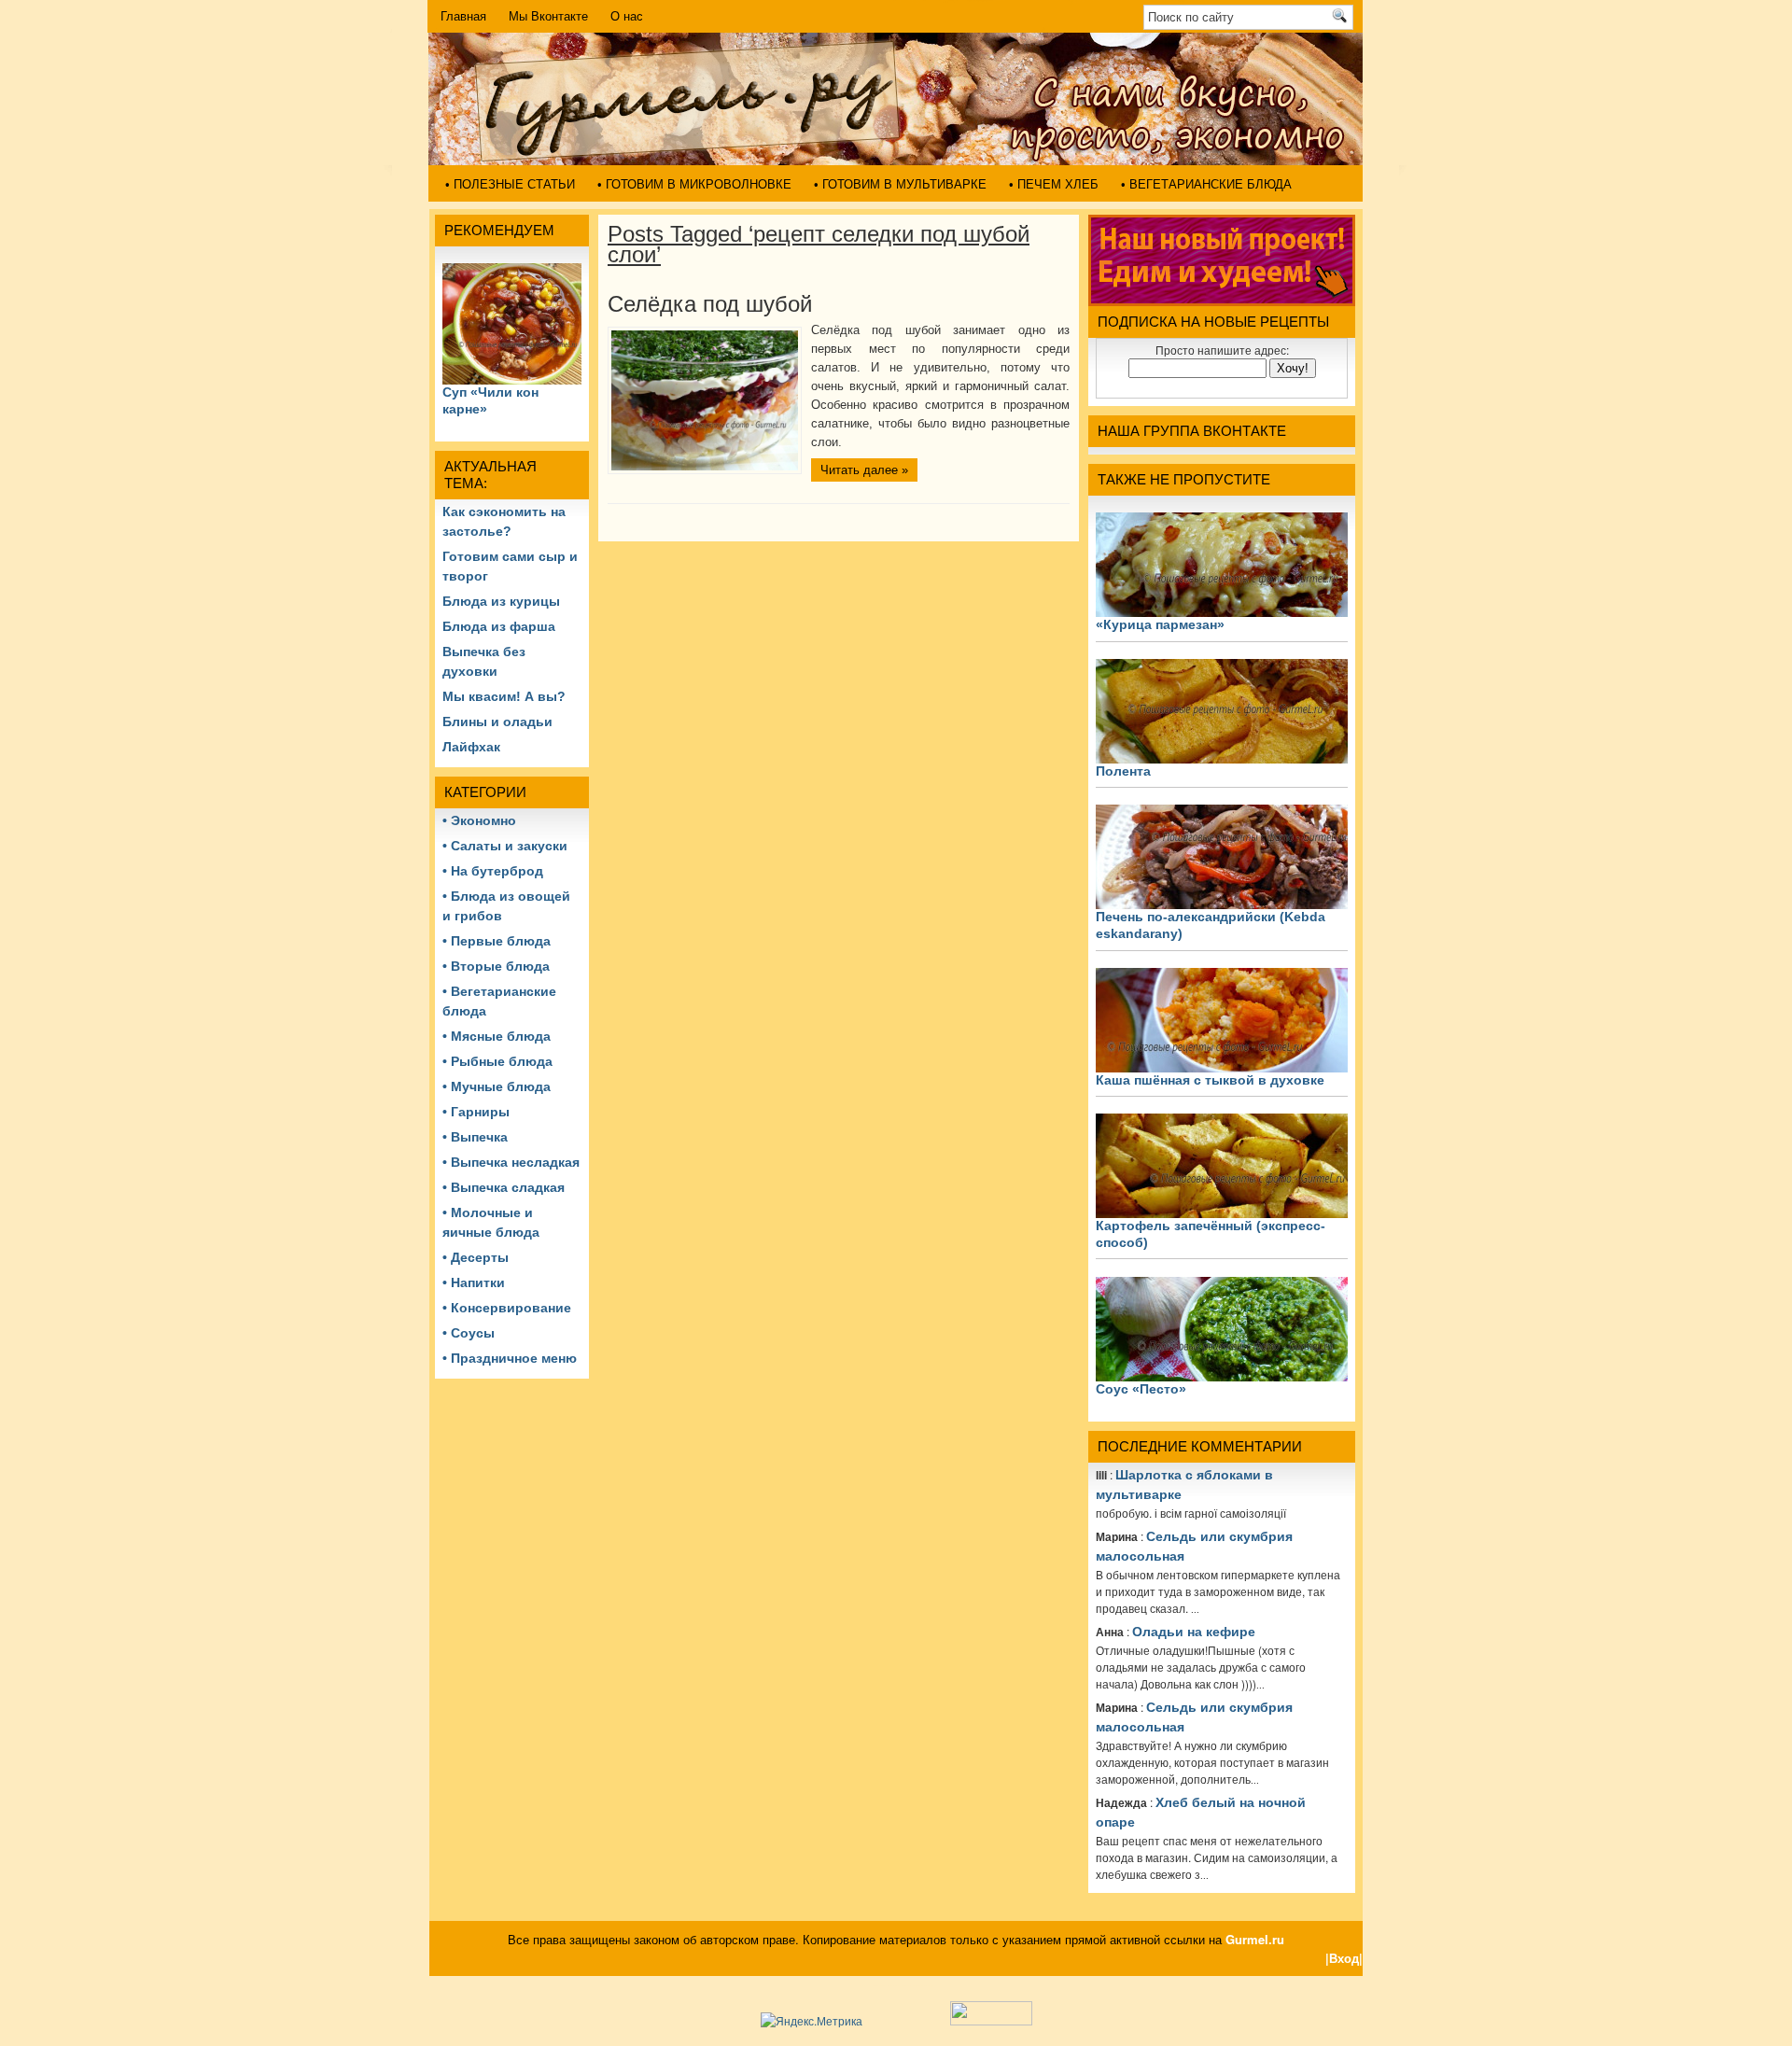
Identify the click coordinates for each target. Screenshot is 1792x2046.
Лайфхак (471, 747)
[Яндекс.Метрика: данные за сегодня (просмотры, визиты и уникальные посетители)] (812, 2021)
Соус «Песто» (1141, 1389)
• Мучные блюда (497, 1086)
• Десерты (476, 1257)
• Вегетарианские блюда (1206, 184)
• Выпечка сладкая (504, 1187)
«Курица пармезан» (1160, 624)
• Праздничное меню (510, 1358)
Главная (463, 16)
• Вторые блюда (496, 966)
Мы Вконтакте (548, 16)
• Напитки (474, 1282)
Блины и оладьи (497, 722)
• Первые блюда (497, 941)
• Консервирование (507, 1308)
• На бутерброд (493, 871)
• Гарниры (476, 1112)
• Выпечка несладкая (511, 1162)
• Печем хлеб (1054, 184)
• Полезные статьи (510, 184)
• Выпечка (475, 1137)
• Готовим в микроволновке (694, 184)
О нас (627, 16)
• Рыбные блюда (497, 1061)
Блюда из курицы (501, 601)
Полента (1123, 771)
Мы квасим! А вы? (504, 696)
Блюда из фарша (499, 626)
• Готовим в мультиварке (900, 184)
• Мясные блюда (497, 1036)
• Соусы (469, 1333)
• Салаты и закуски (505, 846)
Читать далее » (864, 470)
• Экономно (479, 820)
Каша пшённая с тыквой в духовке (1210, 1080)
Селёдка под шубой (710, 304)
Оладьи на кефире (1194, 1632)
